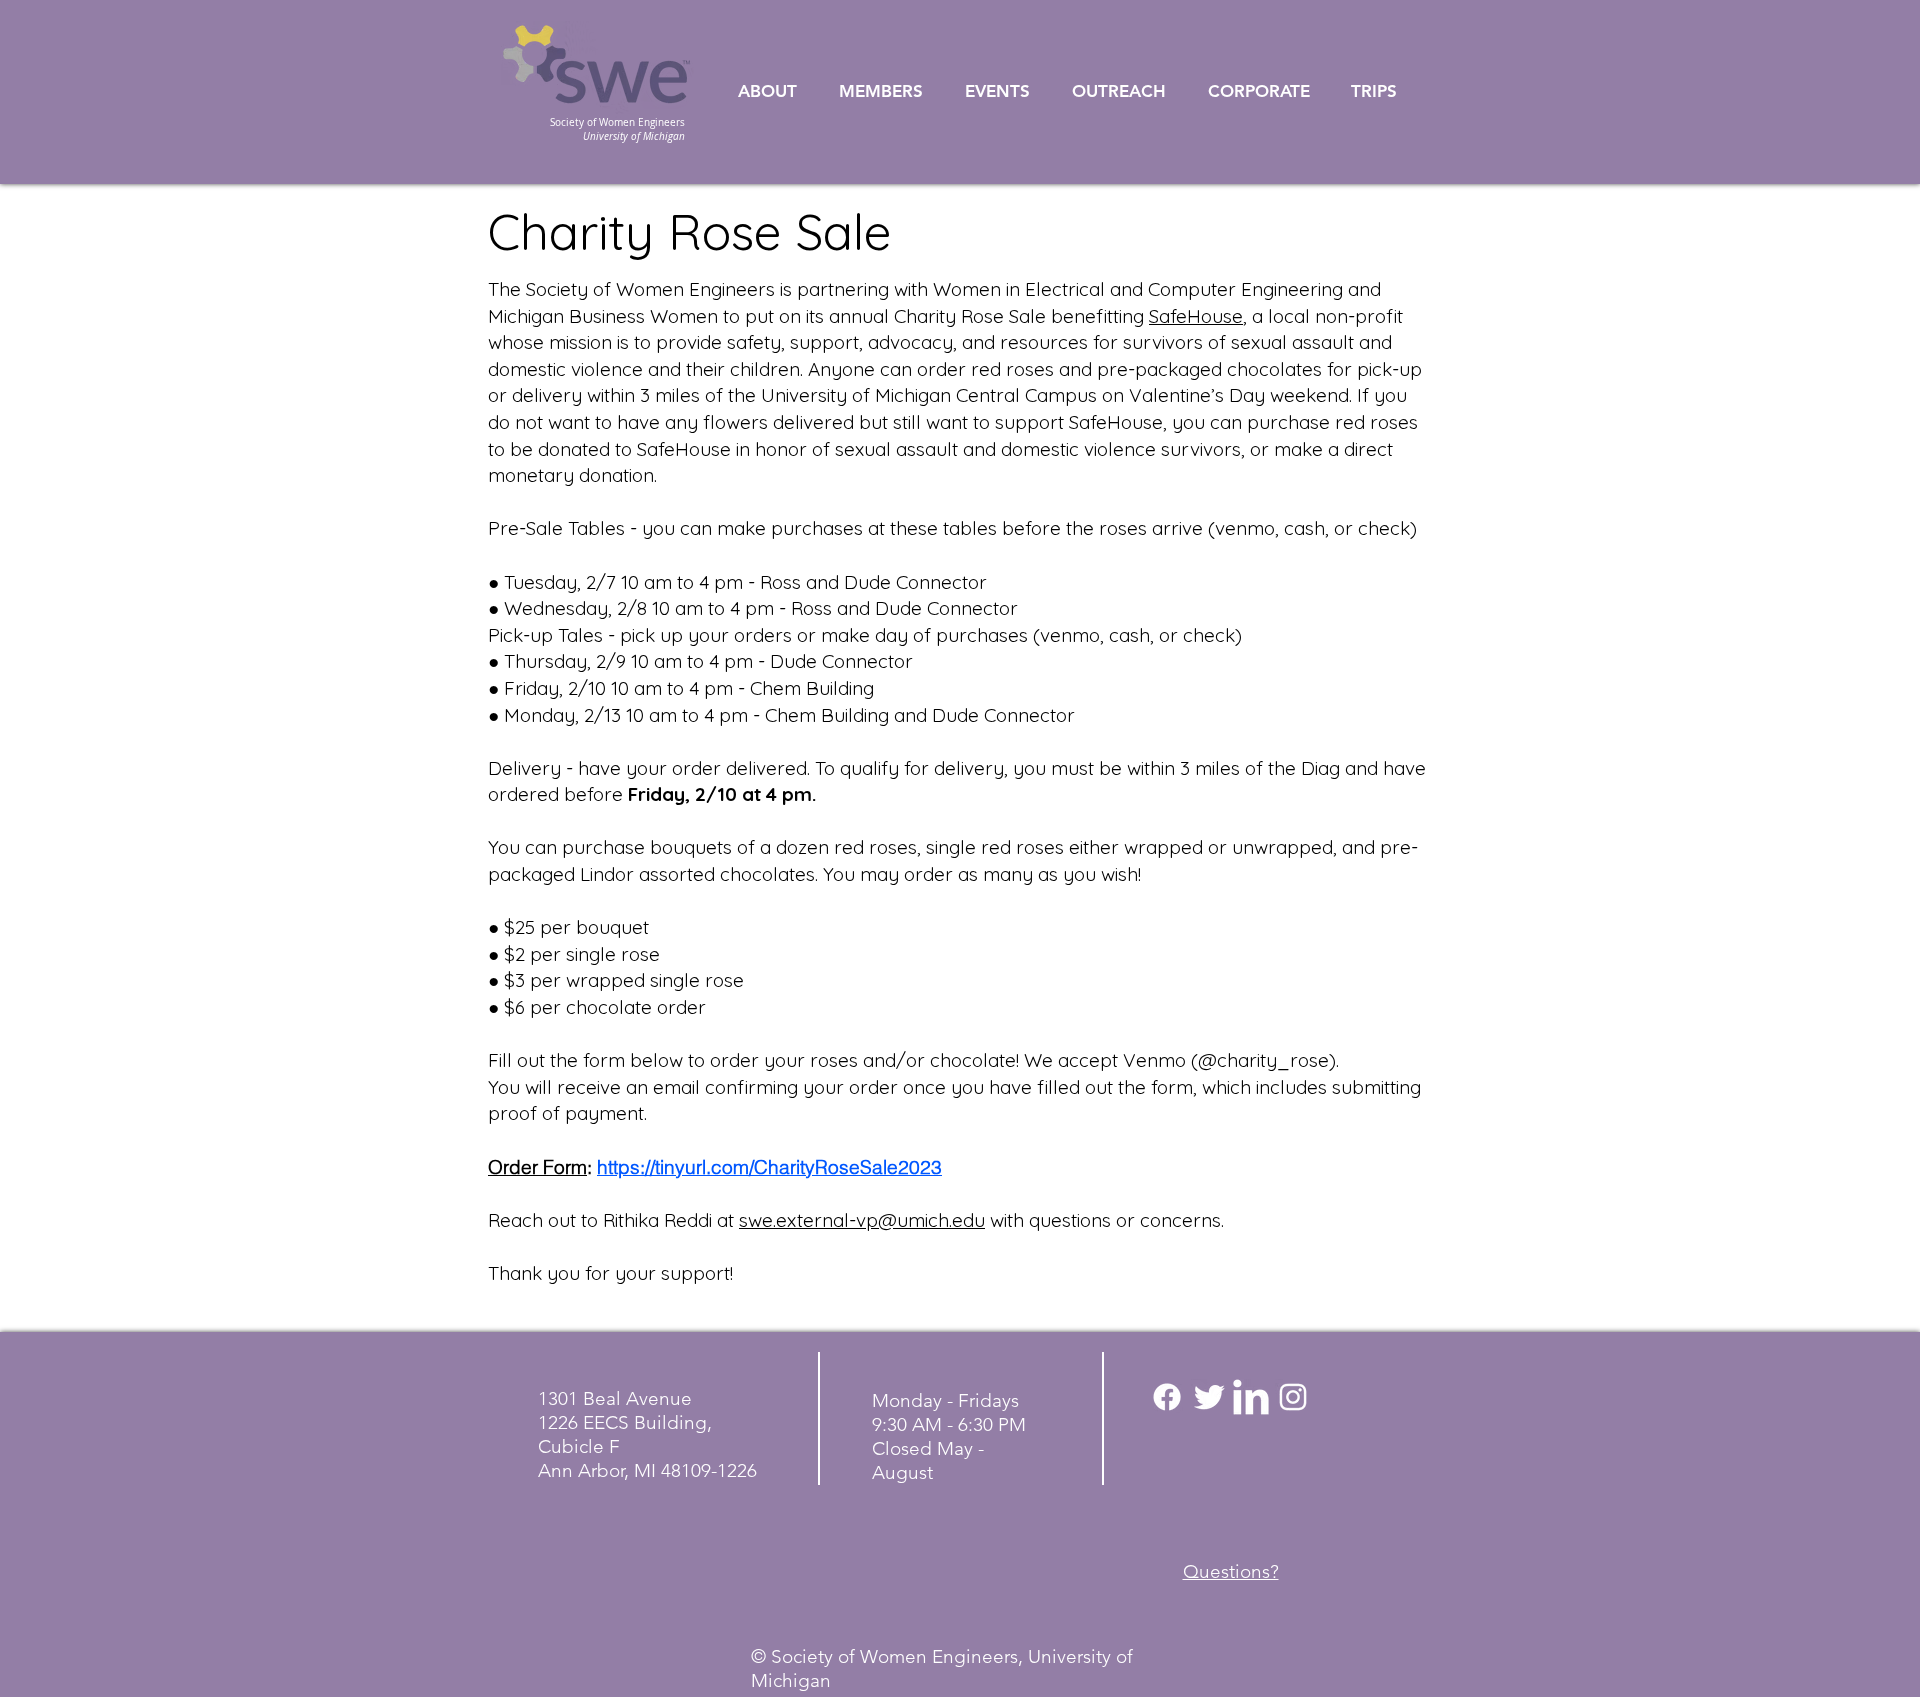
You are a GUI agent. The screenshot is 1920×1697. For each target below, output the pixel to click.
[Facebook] (1167, 1397)
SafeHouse (1196, 316)
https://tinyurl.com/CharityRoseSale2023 (769, 1167)
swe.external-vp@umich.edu (862, 1220)
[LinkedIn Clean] (1251, 1397)
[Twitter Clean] (1209, 1397)
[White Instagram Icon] (1293, 1397)
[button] (778, 91)
